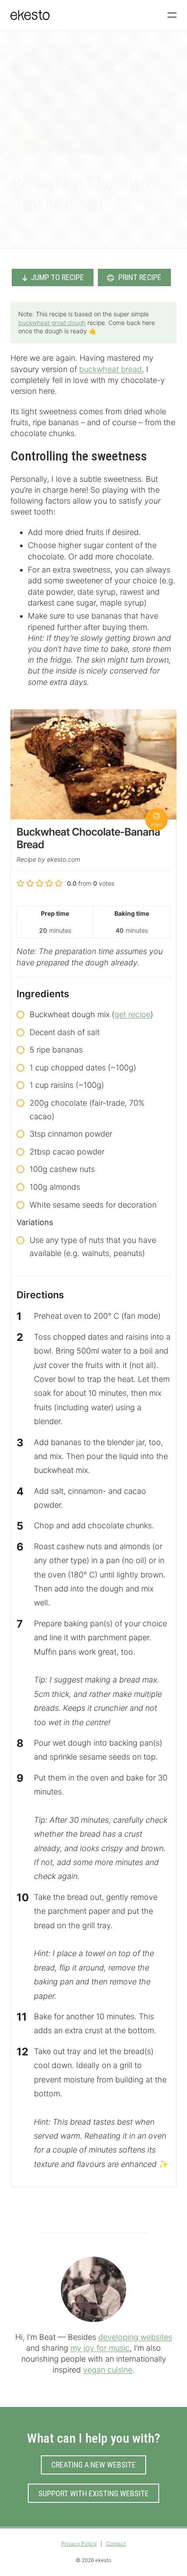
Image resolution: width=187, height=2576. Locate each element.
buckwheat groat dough (52, 323)
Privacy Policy (79, 2544)
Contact (116, 2544)
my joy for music (100, 2348)
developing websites (135, 2337)
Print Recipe (139, 277)
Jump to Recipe (57, 277)
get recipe (132, 1014)
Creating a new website (93, 2465)
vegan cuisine (108, 2370)
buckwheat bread (110, 369)
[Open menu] (172, 15)
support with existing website (93, 2493)
